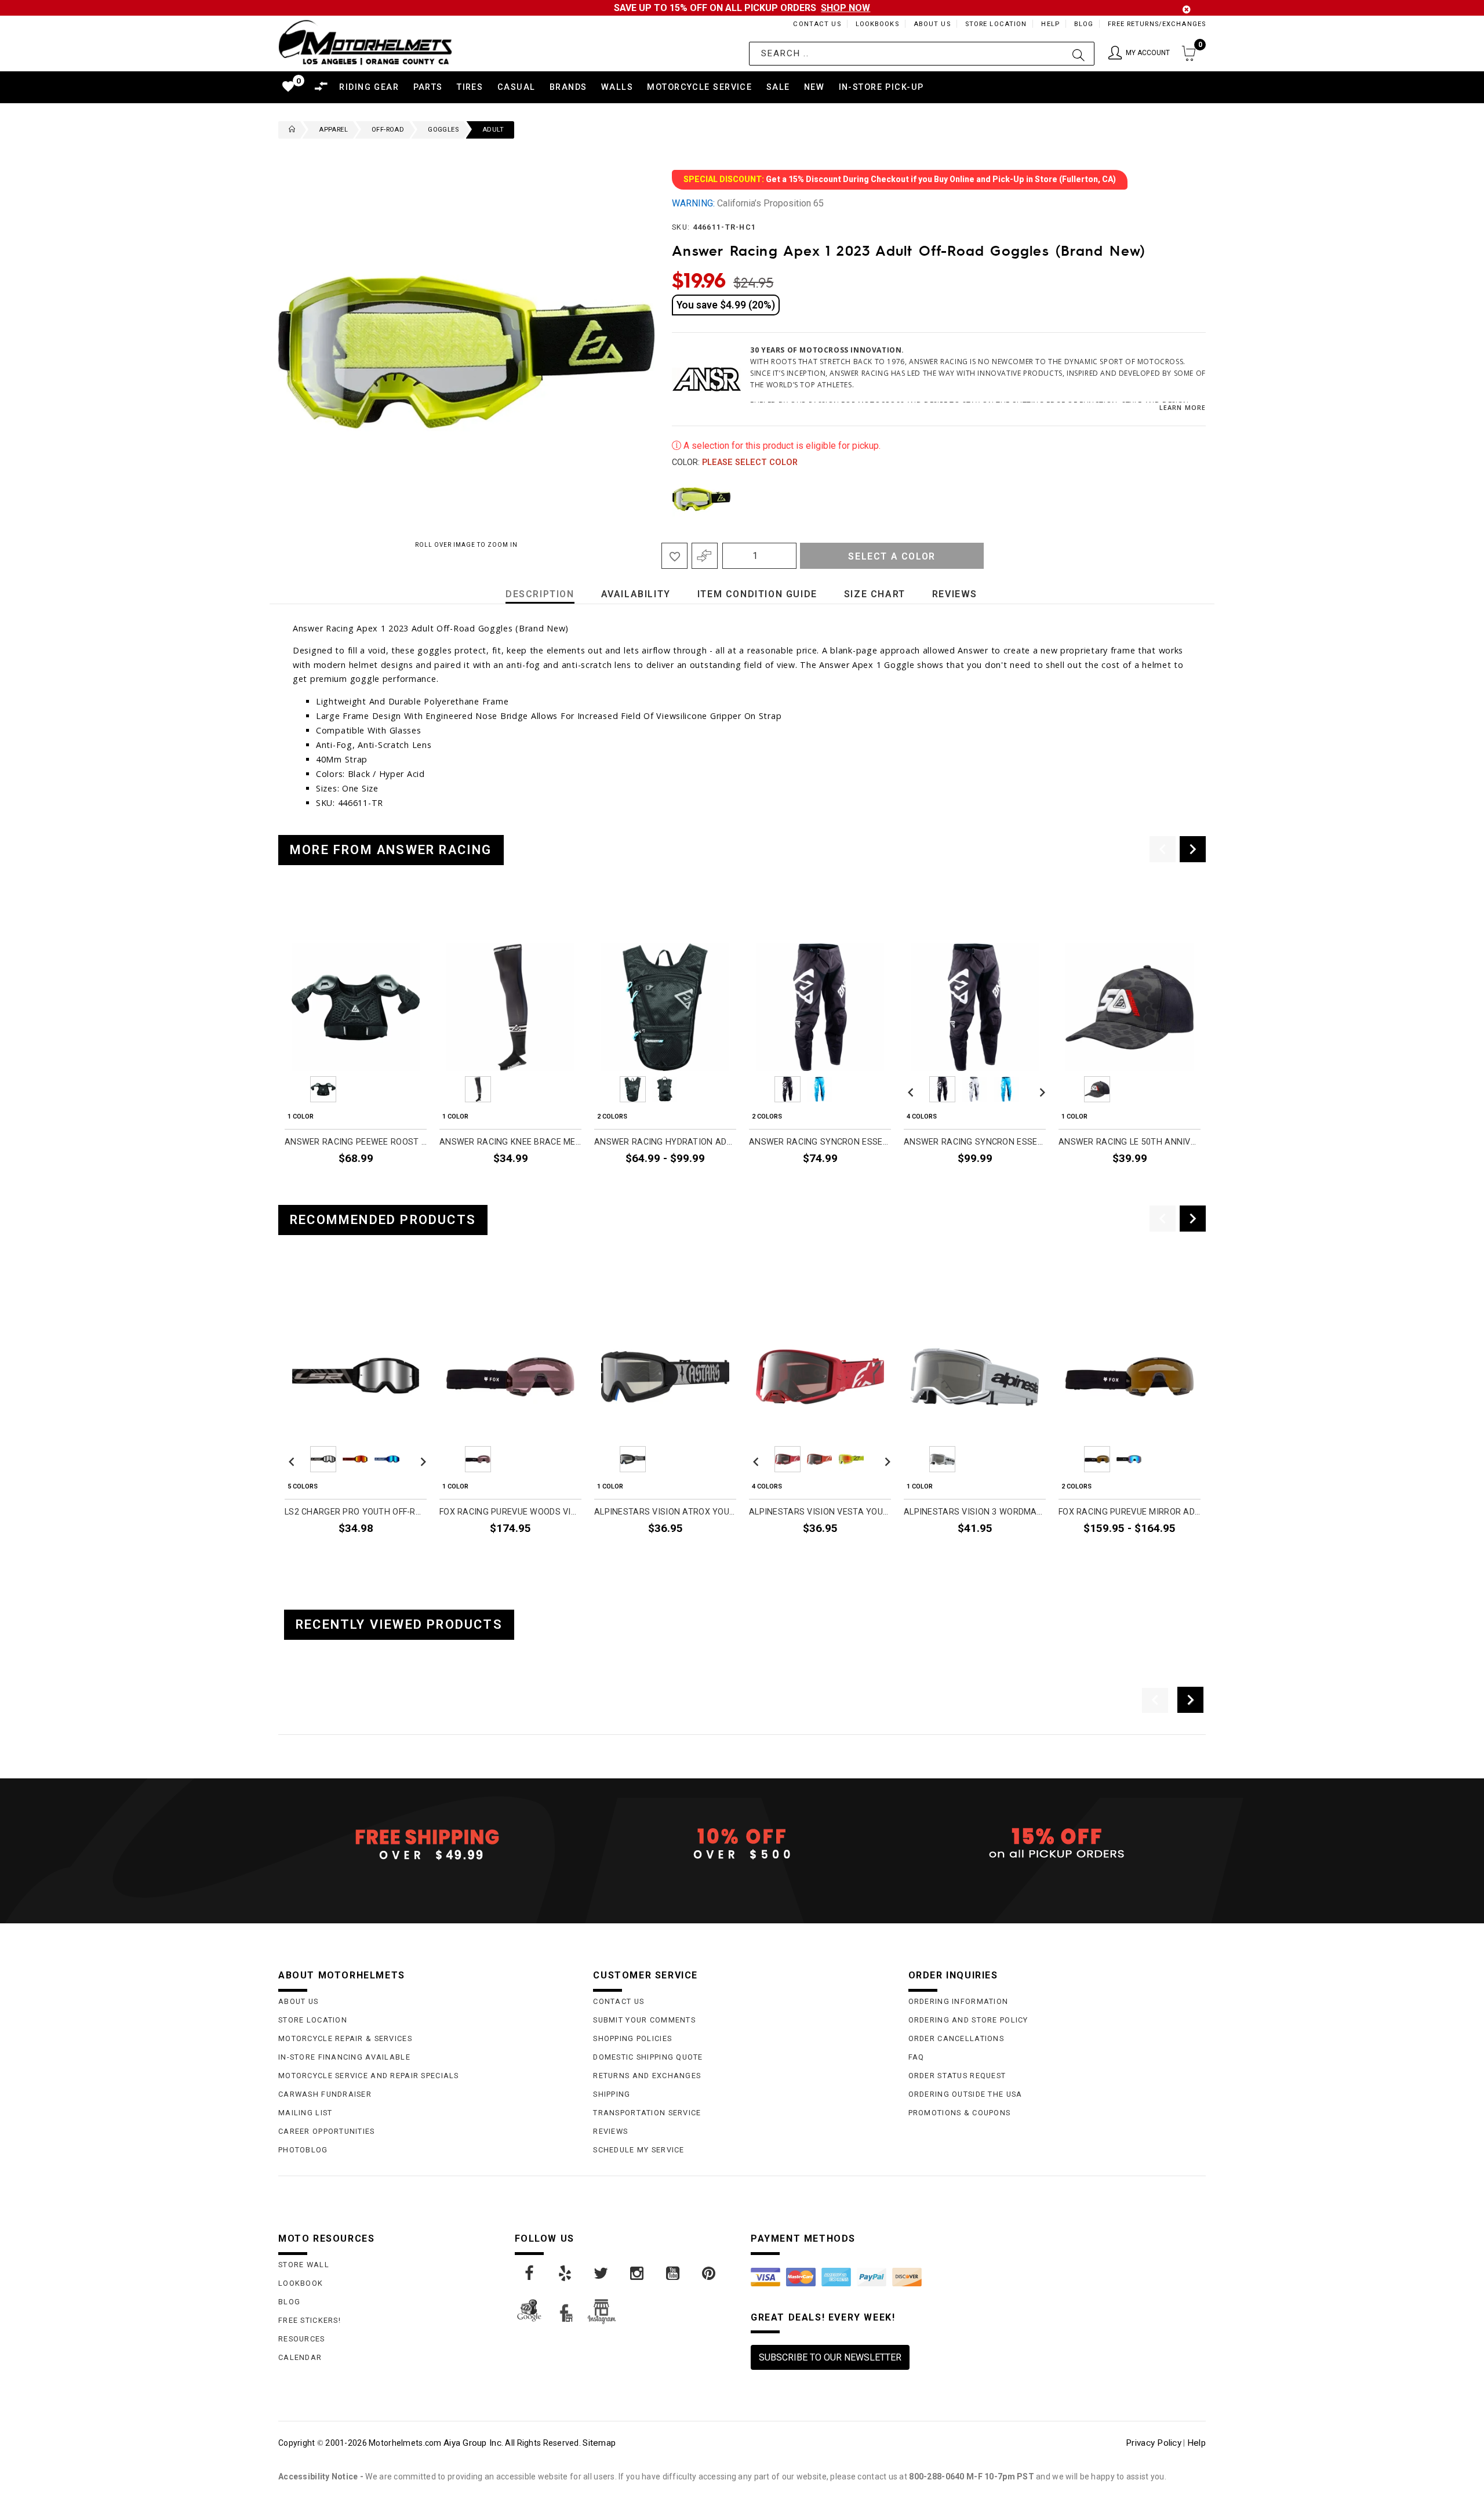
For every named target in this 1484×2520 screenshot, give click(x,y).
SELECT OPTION (387, 1185)
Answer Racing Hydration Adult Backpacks (665, 1142)
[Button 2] (1079, 54)
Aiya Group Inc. (473, 2443)
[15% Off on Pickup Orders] (1057, 1844)
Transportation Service (647, 2113)
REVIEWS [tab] (955, 594)
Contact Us (817, 24)
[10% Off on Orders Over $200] (742, 1844)
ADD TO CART (1166, 1185)
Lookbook (301, 2283)
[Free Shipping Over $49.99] (427, 1844)
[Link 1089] (710, 2274)
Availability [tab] (636, 594)
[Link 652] (289, 130)
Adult (493, 130)
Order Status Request (957, 2076)
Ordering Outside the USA (965, 2094)
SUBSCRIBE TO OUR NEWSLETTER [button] (830, 2357)
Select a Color (892, 556)
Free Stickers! (310, 2320)
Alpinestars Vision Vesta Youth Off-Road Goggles (820, 1512)
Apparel (333, 130)
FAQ (916, 2057)
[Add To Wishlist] (674, 556)
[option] (356, 1046)
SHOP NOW (845, 8)
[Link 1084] (530, 2274)
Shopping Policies (632, 2038)
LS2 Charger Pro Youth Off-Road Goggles (356, 1512)
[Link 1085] (566, 2274)
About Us (932, 24)
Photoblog (303, 2150)
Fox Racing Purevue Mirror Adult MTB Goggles (1130, 1512)
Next (1182, 499)
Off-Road (388, 130)
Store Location (996, 24)
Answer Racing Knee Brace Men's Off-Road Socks (510, 1142)
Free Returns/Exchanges (1157, 24)
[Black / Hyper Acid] (701, 499)
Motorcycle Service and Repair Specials (369, 2076)
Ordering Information (959, 2001)
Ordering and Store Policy (968, 2020)
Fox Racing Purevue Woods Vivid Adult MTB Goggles (510, 1512)
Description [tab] (540, 594)
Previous (669, 499)
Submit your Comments (644, 2020)
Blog (1084, 24)
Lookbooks (877, 24)
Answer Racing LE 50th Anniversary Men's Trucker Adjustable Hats (1130, 1142)
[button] (1139, 54)
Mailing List (305, 2113)
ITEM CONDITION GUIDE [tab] (757, 594)
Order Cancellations (956, 2038)
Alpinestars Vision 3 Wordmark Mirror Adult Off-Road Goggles (975, 1512)
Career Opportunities (327, 2131)
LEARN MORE (1183, 407)
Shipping (612, 2094)
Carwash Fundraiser (325, 2094)
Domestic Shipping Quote (648, 2057)
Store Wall (304, 2265)
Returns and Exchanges (647, 2076)
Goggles (443, 130)
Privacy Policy (1154, 2443)
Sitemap (599, 2443)
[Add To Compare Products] (705, 556)
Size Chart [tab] (875, 594)
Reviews (610, 2131)
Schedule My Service (639, 2150)
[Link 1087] (638, 2274)
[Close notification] (1187, 10)
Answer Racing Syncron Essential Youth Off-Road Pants (820, 1142)
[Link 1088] (674, 2274)
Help (1050, 24)
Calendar (300, 2357)
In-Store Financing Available (344, 2057)
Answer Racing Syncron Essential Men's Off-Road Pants (975, 1142)
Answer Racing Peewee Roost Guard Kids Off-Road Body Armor (356, 1142)
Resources (302, 2339)
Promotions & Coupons (960, 2113)
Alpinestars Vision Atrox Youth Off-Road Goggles (665, 1512)
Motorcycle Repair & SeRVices (345, 2038)
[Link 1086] (602, 2274)
